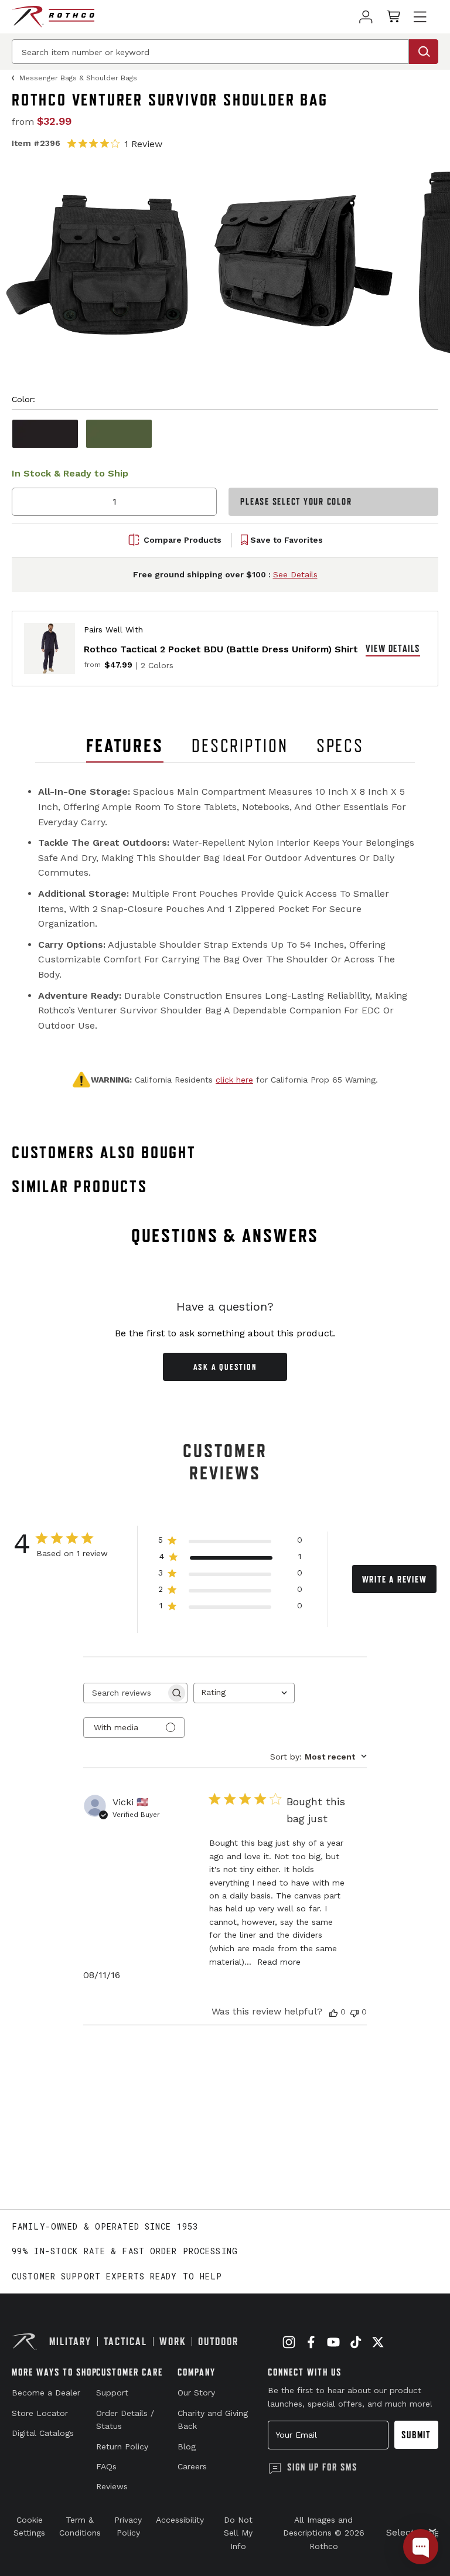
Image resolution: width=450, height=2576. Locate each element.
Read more (279, 1962)
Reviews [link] (112, 2486)
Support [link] (112, 2393)
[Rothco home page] (53, 17)
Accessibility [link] (180, 2520)
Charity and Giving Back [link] (213, 2420)
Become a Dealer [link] (46, 2393)
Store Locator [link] (40, 2413)
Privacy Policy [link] (128, 2526)
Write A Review (395, 1579)
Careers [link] (192, 2466)
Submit (416, 2435)
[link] (366, 17)
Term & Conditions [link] (80, 2526)
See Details (295, 574)
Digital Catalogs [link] (43, 2433)
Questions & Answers (225, 1236)
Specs (340, 746)
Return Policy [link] (122, 2446)
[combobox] (244, 1693)
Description (240, 746)
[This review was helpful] (333, 2012)
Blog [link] (187, 2446)
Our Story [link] (196, 2393)
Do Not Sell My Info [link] (238, 2533)
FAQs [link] (106, 2466)
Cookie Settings (29, 2526)
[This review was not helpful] (354, 2012)
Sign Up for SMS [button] (322, 2467)
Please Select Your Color (296, 501)
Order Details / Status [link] (125, 2420)
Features (125, 746)
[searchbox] (125, 1693)
